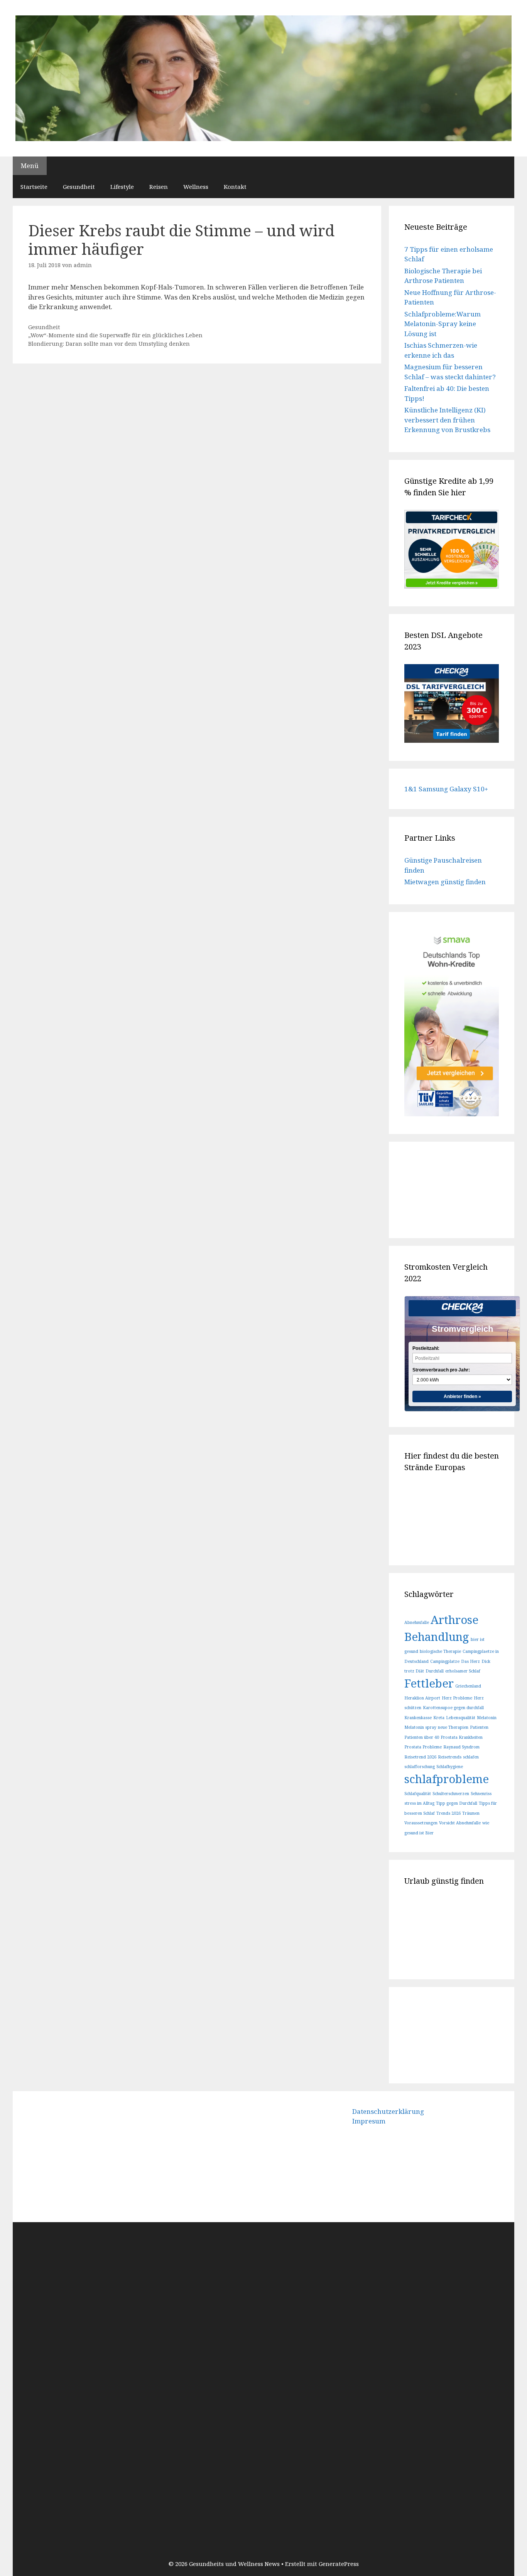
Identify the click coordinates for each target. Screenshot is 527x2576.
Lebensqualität (461, 1718)
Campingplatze (445, 1661)
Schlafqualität (418, 1794)
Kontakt (235, 187)
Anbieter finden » (462, 1397)
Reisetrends (450, 1757)
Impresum (369, 2121)
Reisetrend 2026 (420, 1757)
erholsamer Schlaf (463, 1671)
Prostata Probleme (423, 1747)
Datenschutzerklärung (388, 2111)
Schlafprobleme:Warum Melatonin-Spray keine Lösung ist (443, 324)
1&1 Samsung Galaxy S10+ (446, 789)
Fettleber (429, 1683)
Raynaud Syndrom (461, 1747)
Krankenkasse (418, 1718)
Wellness (196, 187)
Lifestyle (122, 187)
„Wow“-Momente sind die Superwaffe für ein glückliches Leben (115, 335)
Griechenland (468, 1686)
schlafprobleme (447, 1779)
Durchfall (435, 1671)
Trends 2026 (448, 1813)
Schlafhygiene (450, 1767)
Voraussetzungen (421, 1823)
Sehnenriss (481, 1794)
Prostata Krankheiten (462, 1737)
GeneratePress (339, 2564)
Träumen (471, 1813)
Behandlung (437, 1637)
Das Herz (470, 1661)
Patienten (479, 1727)
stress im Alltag (419, 1803)
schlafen (471, 1757)
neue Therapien (453, 1727)
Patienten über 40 (422, 1737)
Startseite (34, 187)
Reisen (159, 187)
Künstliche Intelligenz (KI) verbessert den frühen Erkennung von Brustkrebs (447, 420)
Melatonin (487, 1718)
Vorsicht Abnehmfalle (460, 1823)
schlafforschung (420, 1767)
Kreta (439, 1718)
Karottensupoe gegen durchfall (453, 1708)
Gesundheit (79, 187)
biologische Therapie (440, 1651)
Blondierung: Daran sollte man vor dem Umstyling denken (109, 344)
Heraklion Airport (422, 1698)
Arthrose (454, 1620)
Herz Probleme (457, 1698)
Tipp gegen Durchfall (457, 1803)
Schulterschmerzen (451, 1794)
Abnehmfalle (417, 1622)
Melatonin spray (420, 1727)
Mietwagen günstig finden (445, 882)
